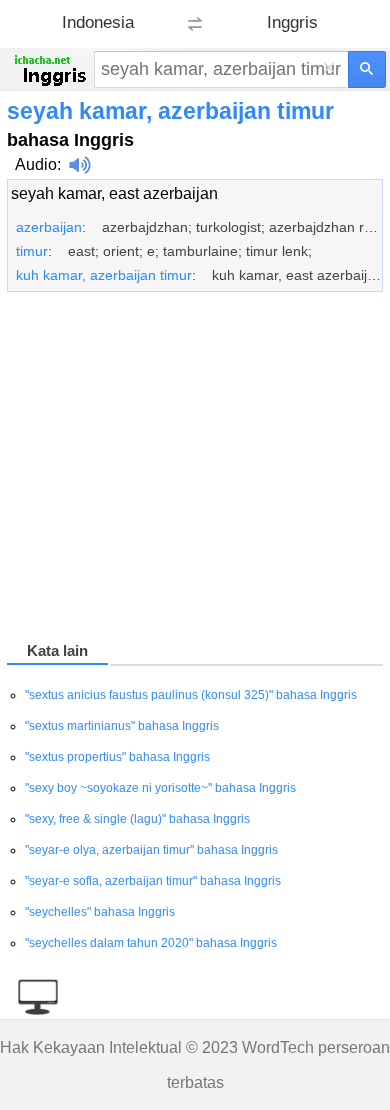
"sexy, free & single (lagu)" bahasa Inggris (137, 819)
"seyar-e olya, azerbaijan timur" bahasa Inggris (151, 850)
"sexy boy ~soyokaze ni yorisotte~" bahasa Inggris (160, 788)
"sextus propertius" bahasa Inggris (117, 757)
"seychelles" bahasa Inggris (100, 912)
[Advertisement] (195, 470)
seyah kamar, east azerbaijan (114, 193)
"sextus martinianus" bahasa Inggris (122, 726)
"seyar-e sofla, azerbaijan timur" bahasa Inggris (153, 881)
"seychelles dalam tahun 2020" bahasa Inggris (151, 943)
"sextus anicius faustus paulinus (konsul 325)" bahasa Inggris (191, 695)
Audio (36, 164)
